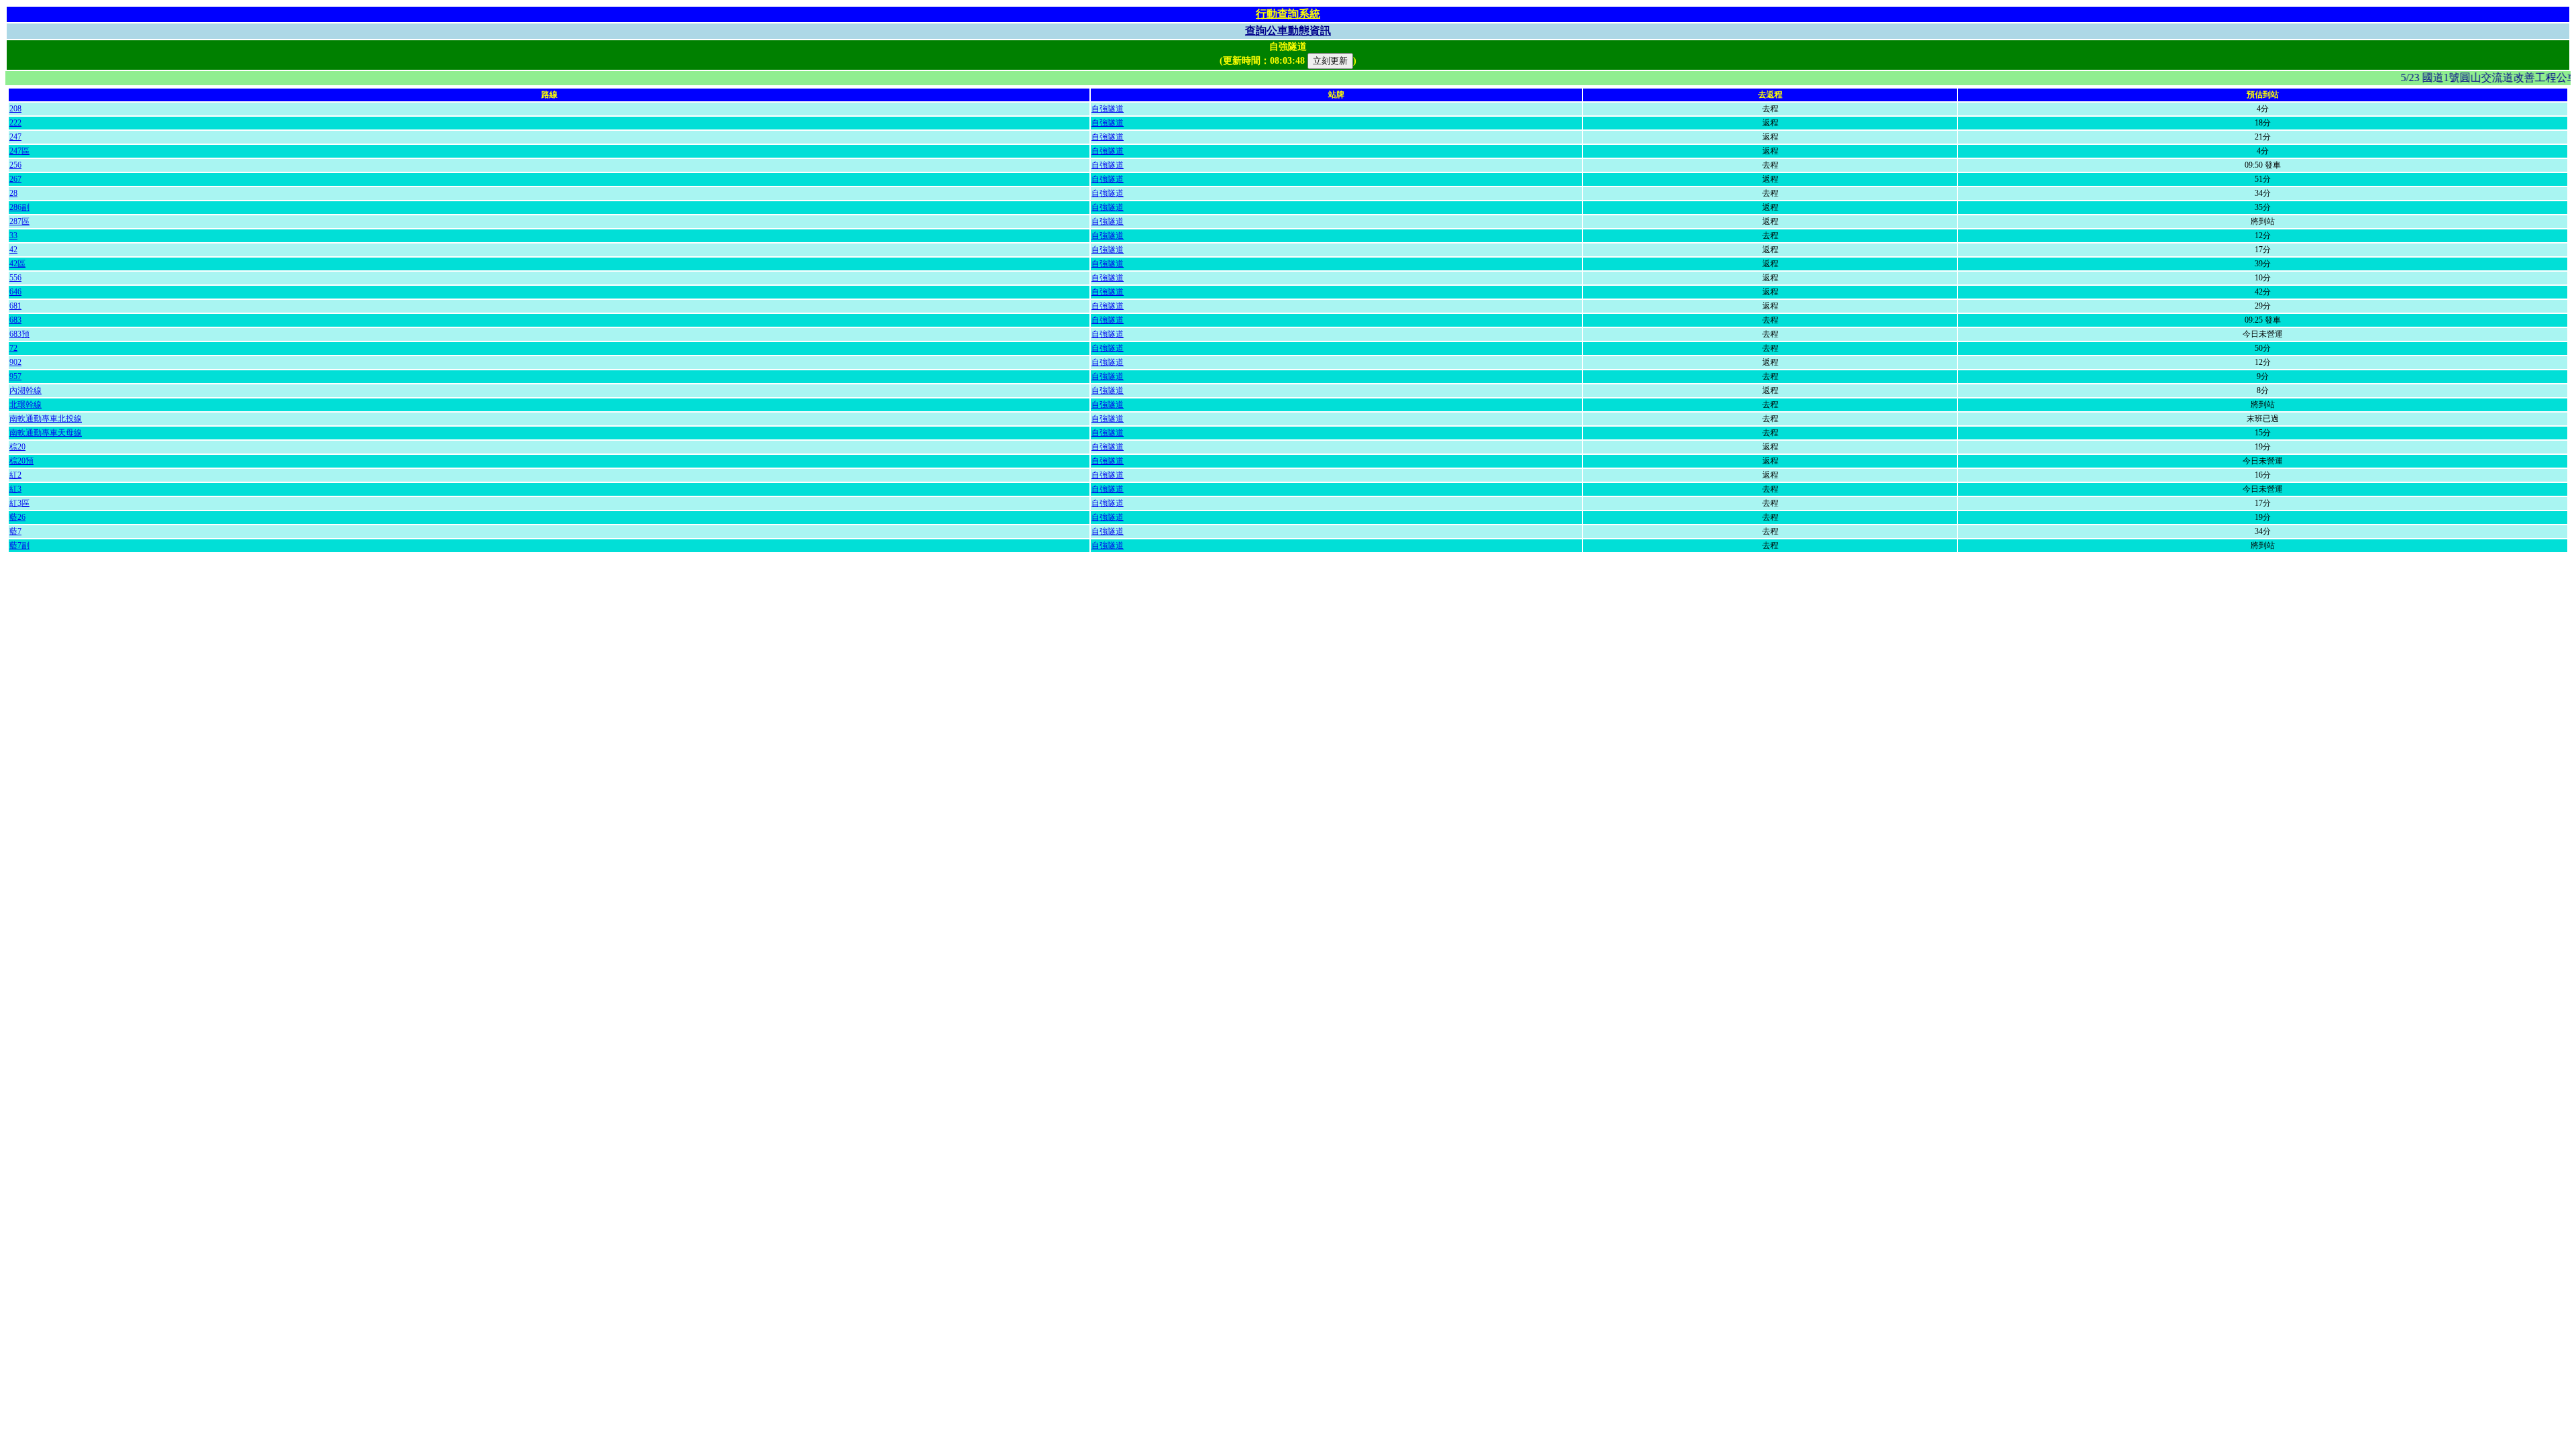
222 (15, 123)
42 (13, 250)
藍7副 (19, 545)
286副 (19, 207)
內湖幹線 (25, 390)
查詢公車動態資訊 (1288, 31)
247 (15, 137)
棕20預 (21, 461)
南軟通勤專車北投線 (46, 419)
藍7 (15, 531)
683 (15, 320)
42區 (17, 264)
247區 (19, 151)
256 (15, 165)
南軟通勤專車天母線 (46, 433)
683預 (19, 334)
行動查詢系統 (1288, 14)
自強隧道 (1108, 109)
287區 (19, 221)
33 (13, 235)
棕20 (17, 447)
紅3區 (19, 503)
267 (15, 179)
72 (13, 348)
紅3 (15, 489)
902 (15, 362)
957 (15, 376)
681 (15, 306)
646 (15, 292)
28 (13, 193)
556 (15, 278)
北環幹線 (25, 405)
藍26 (17, 517)
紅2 (15, 475)
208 (15, 109)
